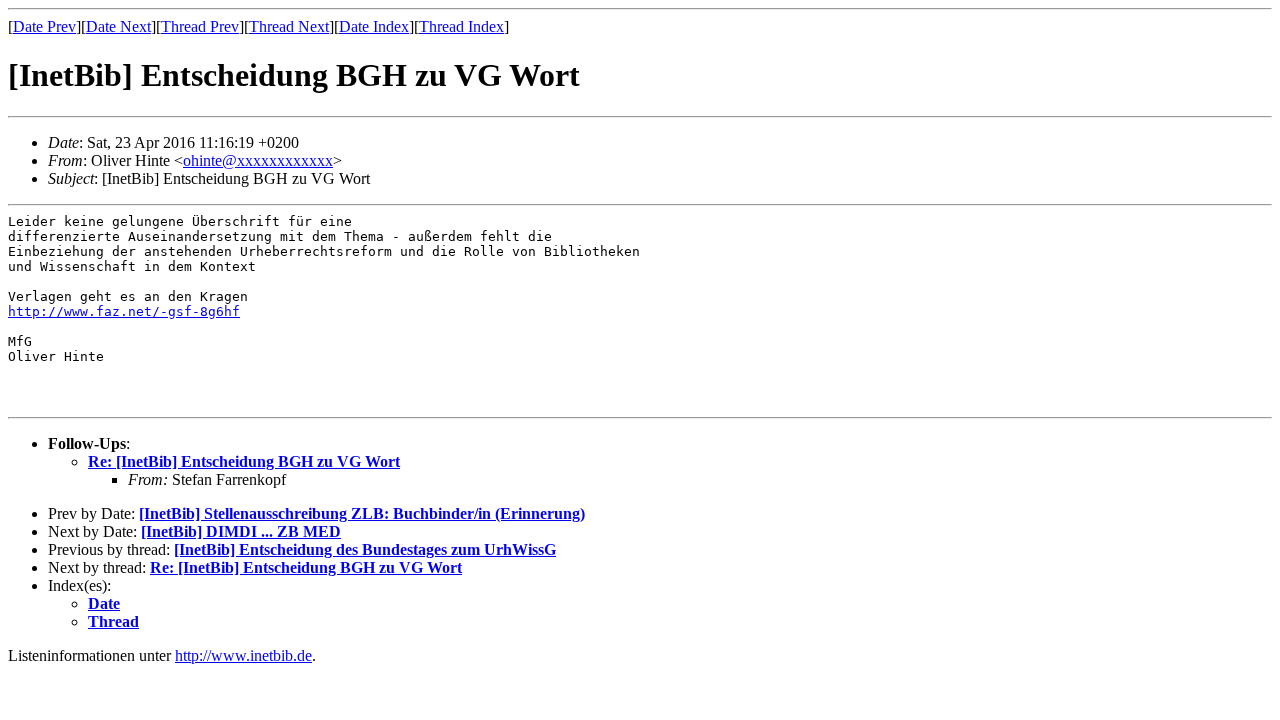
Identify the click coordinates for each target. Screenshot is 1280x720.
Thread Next (289, 26)
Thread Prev (200, 26)
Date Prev (44, 26)
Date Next (118, 26)
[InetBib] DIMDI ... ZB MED (241, 531)
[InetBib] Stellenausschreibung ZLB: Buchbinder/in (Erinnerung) (362, 513)
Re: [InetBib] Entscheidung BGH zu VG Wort (244, 461)
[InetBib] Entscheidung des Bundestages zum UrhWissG (365, 549)
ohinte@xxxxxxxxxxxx (258, 160)
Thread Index (461, 26)
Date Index (374, 26)
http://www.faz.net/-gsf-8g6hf (124, 311)
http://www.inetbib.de (243, 655)
